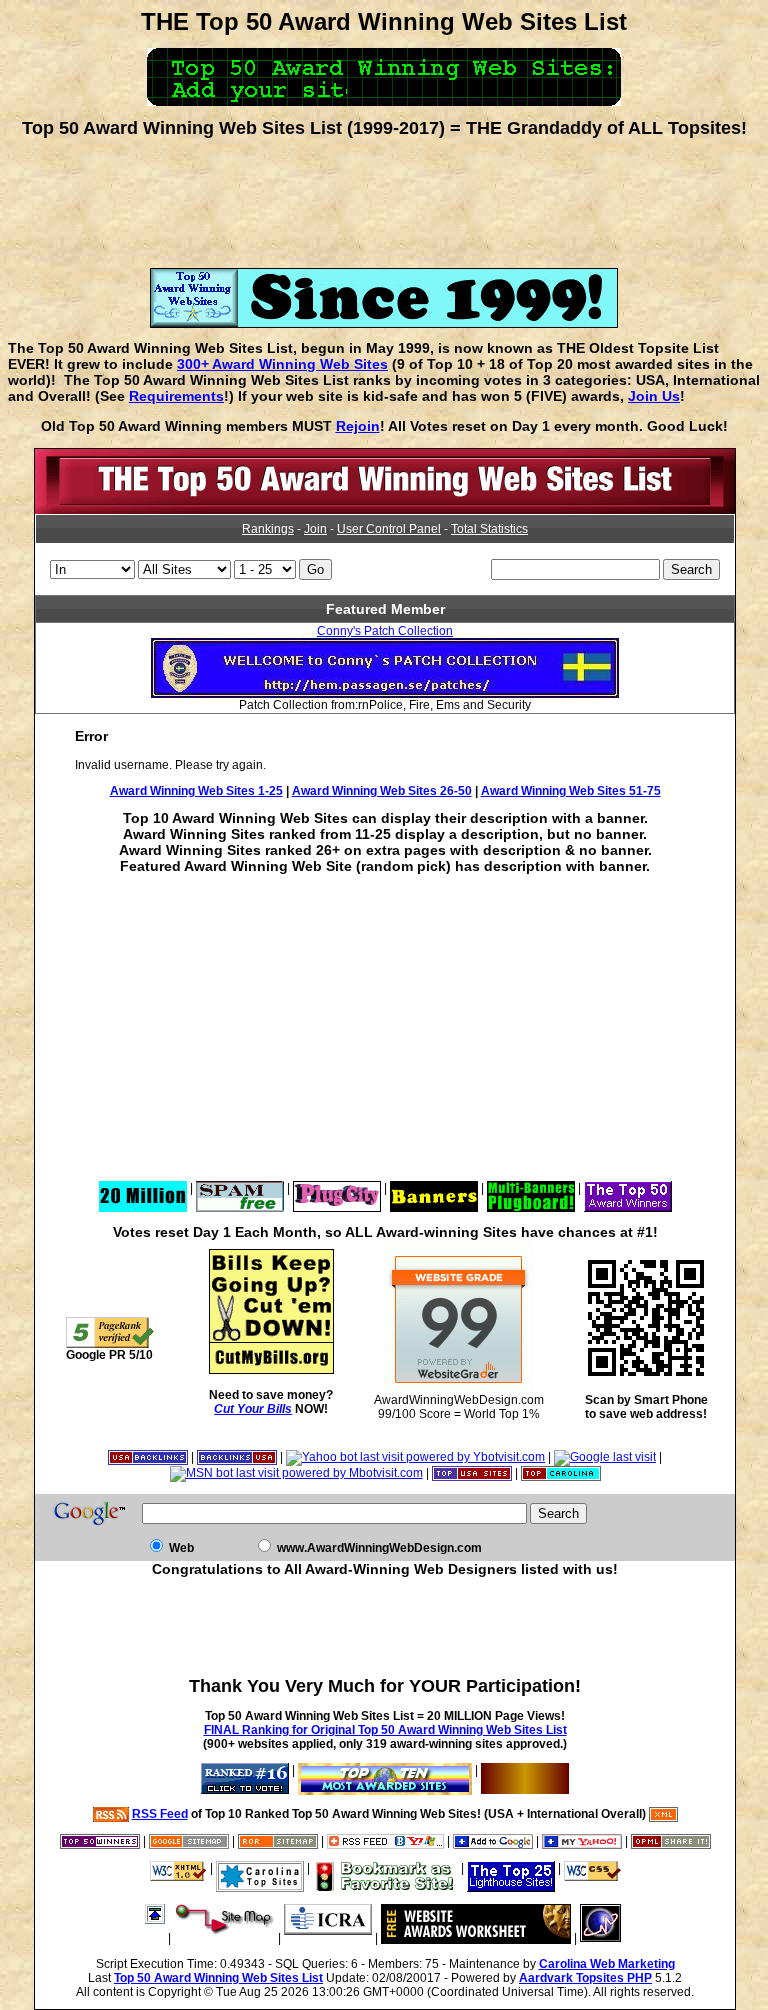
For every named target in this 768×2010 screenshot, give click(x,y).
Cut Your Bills (253, 1409)
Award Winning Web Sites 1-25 (196, 791)
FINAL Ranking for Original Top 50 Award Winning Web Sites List (385, 1730)
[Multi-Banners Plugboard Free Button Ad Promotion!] (531, 1188)
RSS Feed (160, 1814)
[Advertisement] (384, 196)
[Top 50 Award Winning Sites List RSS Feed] (111, 1814)
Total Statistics (489, 529)
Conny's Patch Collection (385, 631)
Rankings (268, 529)
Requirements (176, 396)
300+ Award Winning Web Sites (282, 364)
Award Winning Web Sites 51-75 (571, 791)
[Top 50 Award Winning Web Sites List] (385, 510)
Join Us (654, 396)
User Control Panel (389, 529)
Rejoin (358, 426)
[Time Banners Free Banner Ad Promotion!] (434, 1188)
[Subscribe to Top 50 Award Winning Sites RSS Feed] (385, 1841)
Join (315, 529)
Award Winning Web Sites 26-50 (382, 791)
